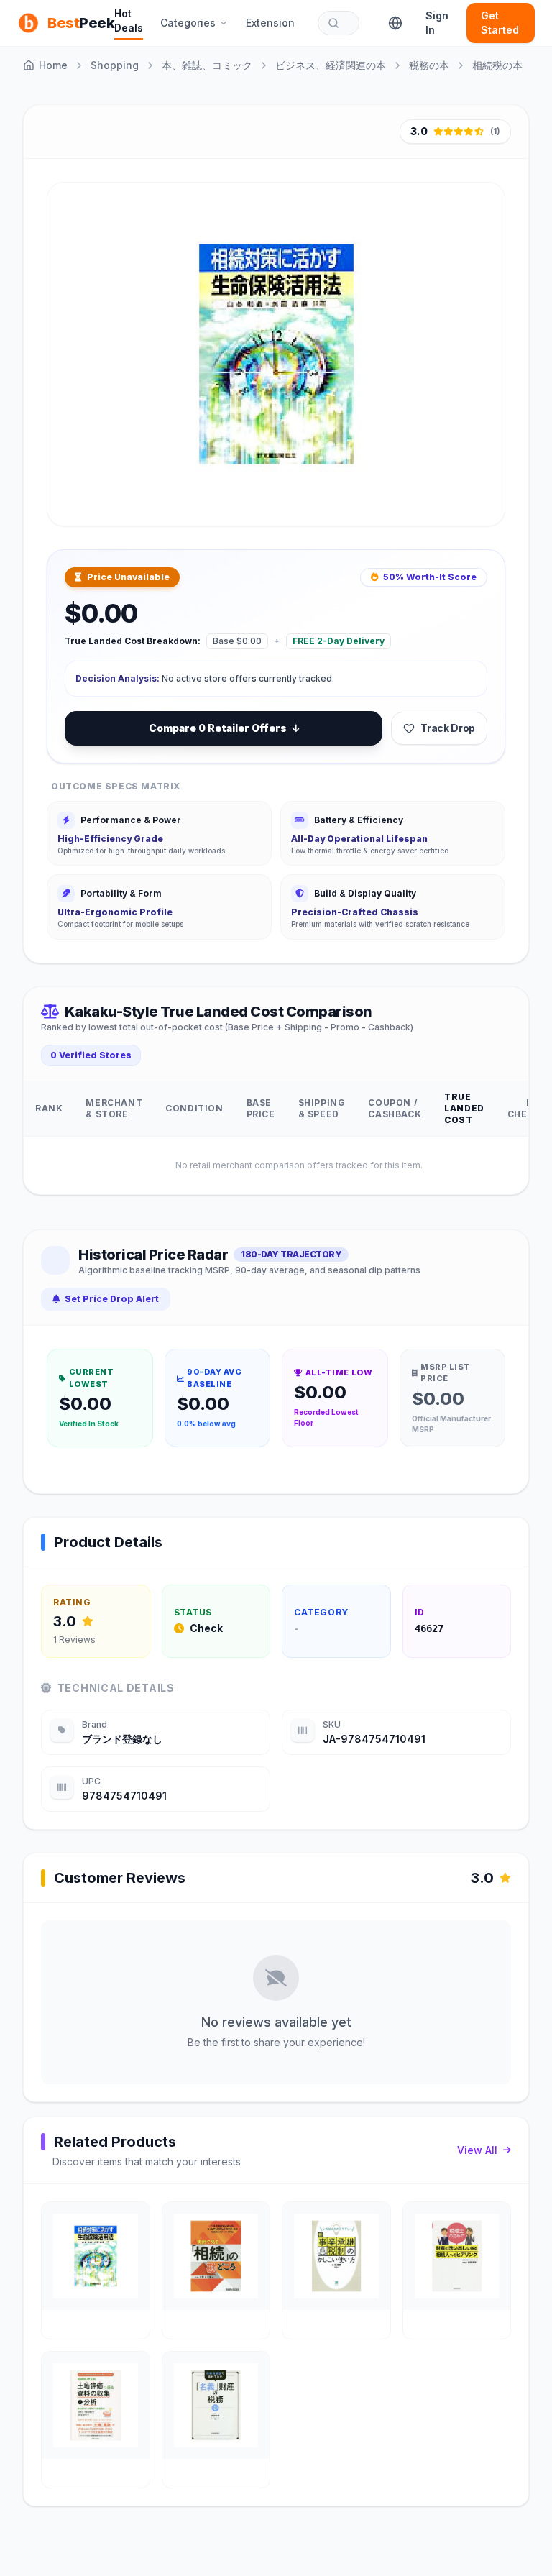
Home (53, 65)
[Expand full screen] (481, 498)
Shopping (115, 65)
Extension (270, 23)
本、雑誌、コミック (207, 65)
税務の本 (429, 65)
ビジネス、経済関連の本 (331, 65)
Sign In (437, 23)
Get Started (500, 23)
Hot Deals (129, 20)
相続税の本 (497, 65)
